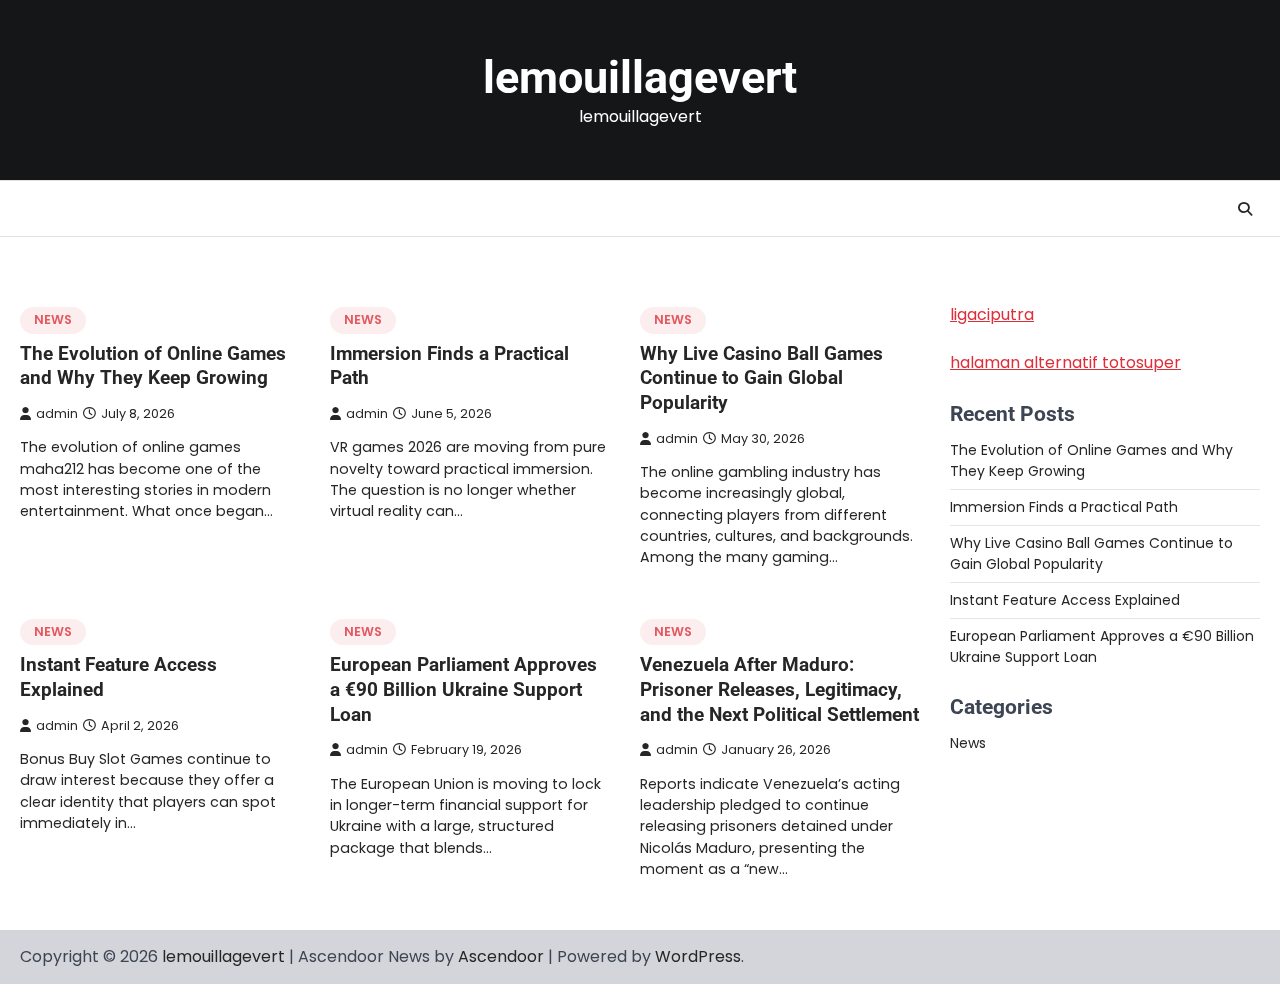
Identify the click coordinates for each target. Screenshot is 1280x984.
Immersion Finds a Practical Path (1064, 507)
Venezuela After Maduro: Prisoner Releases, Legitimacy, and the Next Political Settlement (779, 689)
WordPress (698, 956)
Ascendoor (501, 956)
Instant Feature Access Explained (1065, 600)
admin (57, 413)
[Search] (1245, 209)
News (53, 319)
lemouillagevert (640, 77)
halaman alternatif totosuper (1065, 362)
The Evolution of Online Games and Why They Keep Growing (153, 366)
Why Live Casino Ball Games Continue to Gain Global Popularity (761, 378)
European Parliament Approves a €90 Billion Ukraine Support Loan (463, 689)
